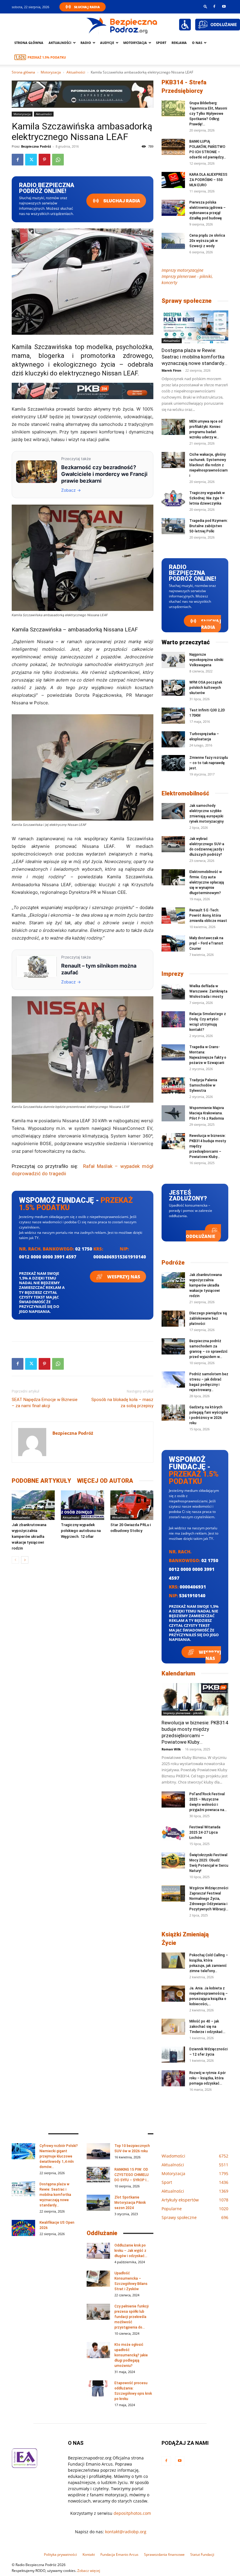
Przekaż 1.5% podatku (47, 57)
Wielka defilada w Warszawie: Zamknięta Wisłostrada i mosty (208, 991)
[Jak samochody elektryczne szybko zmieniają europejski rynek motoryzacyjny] (173, 811)
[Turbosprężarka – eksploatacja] (173, 739)
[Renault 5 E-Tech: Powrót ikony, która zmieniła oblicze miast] (173, 916)
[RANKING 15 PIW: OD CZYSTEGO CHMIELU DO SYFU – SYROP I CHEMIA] (98, 2175)
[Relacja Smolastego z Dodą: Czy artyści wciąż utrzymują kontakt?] (173, 1019)
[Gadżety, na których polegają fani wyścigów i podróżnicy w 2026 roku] (173, 1413)
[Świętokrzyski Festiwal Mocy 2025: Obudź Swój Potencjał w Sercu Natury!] (173, 1860)
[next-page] (25, 1560)
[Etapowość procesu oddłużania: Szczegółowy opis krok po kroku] (98, 2388)
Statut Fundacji (202, 2554)
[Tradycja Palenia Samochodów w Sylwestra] (173, 1085)
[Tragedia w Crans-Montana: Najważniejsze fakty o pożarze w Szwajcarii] (173, 1052)
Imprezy (173, 974)
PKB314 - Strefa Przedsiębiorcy (184, 87)
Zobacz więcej (89, 2571)
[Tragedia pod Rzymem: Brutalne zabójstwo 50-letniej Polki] (173, 526)
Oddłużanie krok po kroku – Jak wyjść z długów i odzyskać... (131, 2251)
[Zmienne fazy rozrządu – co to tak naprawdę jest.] (173, 763)
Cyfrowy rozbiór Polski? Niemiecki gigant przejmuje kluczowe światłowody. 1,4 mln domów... (59, 2156)
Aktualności (60, 43)
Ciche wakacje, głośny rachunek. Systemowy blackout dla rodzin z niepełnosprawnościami (209, 465)
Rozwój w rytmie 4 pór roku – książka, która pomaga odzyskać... (208, 2078)
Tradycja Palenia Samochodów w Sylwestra (203, 1085)
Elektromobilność (185, 793)
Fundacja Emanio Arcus (119, 2554)
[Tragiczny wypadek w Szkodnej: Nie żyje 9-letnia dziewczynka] (173, 498)
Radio (86, 43)
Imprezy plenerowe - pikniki (183, 1713)
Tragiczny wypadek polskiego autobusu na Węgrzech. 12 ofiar (81, 1531)
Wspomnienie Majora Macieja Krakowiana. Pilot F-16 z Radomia (207, 1113)
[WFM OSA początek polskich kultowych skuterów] (173, 688)
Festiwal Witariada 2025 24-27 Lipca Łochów (205, 1832)
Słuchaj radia (121, 201)
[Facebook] (214, 6)
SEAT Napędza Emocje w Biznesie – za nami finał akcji (45, 1403)
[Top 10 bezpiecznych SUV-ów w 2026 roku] (98, 2151)
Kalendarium (178, 1673)
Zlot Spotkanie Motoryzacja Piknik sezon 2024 (130, 2203)
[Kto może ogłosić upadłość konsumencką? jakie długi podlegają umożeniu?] (98, 2350)
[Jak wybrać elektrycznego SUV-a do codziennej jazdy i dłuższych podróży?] (173, 844)
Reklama (179, 43)
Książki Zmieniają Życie (185, 1939)
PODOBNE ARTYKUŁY (41, 1481)
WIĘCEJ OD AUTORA (105, 1481)
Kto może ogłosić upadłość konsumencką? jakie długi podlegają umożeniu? (131, 2355)
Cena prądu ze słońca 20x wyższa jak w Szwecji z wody (207, 241)
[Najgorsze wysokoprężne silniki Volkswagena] (173, 660)
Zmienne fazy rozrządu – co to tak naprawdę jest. (209, 763)
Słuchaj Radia (87, 7)
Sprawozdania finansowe (164, 2554)
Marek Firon (171, 370)
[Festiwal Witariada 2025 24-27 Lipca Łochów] (173, 1833)
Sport (161, 43)
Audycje (107, 43)
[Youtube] (224, 6)
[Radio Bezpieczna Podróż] (122, 25)
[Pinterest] (44, 160)
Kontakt (89, 2554)
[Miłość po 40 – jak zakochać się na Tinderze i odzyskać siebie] (173, 2027)
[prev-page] (15, 1560)
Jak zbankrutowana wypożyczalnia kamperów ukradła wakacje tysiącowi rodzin (29, 1536)
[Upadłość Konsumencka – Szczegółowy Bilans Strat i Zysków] (98, 2279)
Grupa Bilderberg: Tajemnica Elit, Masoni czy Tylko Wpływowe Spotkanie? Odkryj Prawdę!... (208, 114)
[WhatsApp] (58, 160)
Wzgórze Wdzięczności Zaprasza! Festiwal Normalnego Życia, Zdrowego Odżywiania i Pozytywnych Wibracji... (209, 1899)
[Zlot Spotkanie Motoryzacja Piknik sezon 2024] (98, 2203)
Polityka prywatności (60, 2554)
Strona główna (29, 43)
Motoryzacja (51, 72)
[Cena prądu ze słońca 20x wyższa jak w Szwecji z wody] (173, 241)
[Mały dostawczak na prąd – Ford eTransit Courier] (173, 943)
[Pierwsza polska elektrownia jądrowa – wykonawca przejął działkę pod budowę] (173, 208)
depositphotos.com (132, 2513)
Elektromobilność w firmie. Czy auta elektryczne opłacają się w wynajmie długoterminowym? (207, 882)
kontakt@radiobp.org (126, 2532)
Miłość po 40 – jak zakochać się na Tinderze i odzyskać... (207, 2027)
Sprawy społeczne (187, 301)
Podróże (173, 1263)
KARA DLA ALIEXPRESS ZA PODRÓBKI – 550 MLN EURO (208, 180)
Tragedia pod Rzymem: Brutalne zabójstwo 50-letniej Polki (209, 526)
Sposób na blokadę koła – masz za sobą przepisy (122, 1403)
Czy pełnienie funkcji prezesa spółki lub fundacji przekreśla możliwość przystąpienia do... (132, 2317)
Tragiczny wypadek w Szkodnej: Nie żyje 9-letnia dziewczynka (207, 498)
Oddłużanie (200, 1236)
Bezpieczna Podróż (36, 146)
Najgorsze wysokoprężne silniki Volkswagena (206, 660)
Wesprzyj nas (123, 1277)
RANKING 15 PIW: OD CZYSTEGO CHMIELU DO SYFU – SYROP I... (132, 2175)
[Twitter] (31, 160)
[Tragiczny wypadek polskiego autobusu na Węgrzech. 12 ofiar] (82, 1505)
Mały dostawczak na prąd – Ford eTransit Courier (206, 943)
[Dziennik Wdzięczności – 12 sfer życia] (173, 2055)
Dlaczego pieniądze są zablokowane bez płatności (208, 1318)
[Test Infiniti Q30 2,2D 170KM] (173, 716)
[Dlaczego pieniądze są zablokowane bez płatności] (173, 1319)
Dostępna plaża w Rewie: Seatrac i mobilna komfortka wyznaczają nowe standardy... (194, 357)
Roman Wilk (171, 1749)
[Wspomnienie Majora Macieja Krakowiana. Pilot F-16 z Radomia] (173, 1113)
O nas (197, 43)
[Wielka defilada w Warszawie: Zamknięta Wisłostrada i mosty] (173, 991)
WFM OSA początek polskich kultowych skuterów (206, 688)
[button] (205, 6)
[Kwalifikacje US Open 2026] (23, 2228)
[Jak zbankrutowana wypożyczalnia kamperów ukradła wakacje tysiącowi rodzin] (33, 1505)
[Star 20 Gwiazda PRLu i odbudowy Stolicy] (132, 1505)
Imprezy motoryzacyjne (182, 270)
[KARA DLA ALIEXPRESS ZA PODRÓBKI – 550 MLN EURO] (173, 180)
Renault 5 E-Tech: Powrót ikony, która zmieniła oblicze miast (208, 915)
